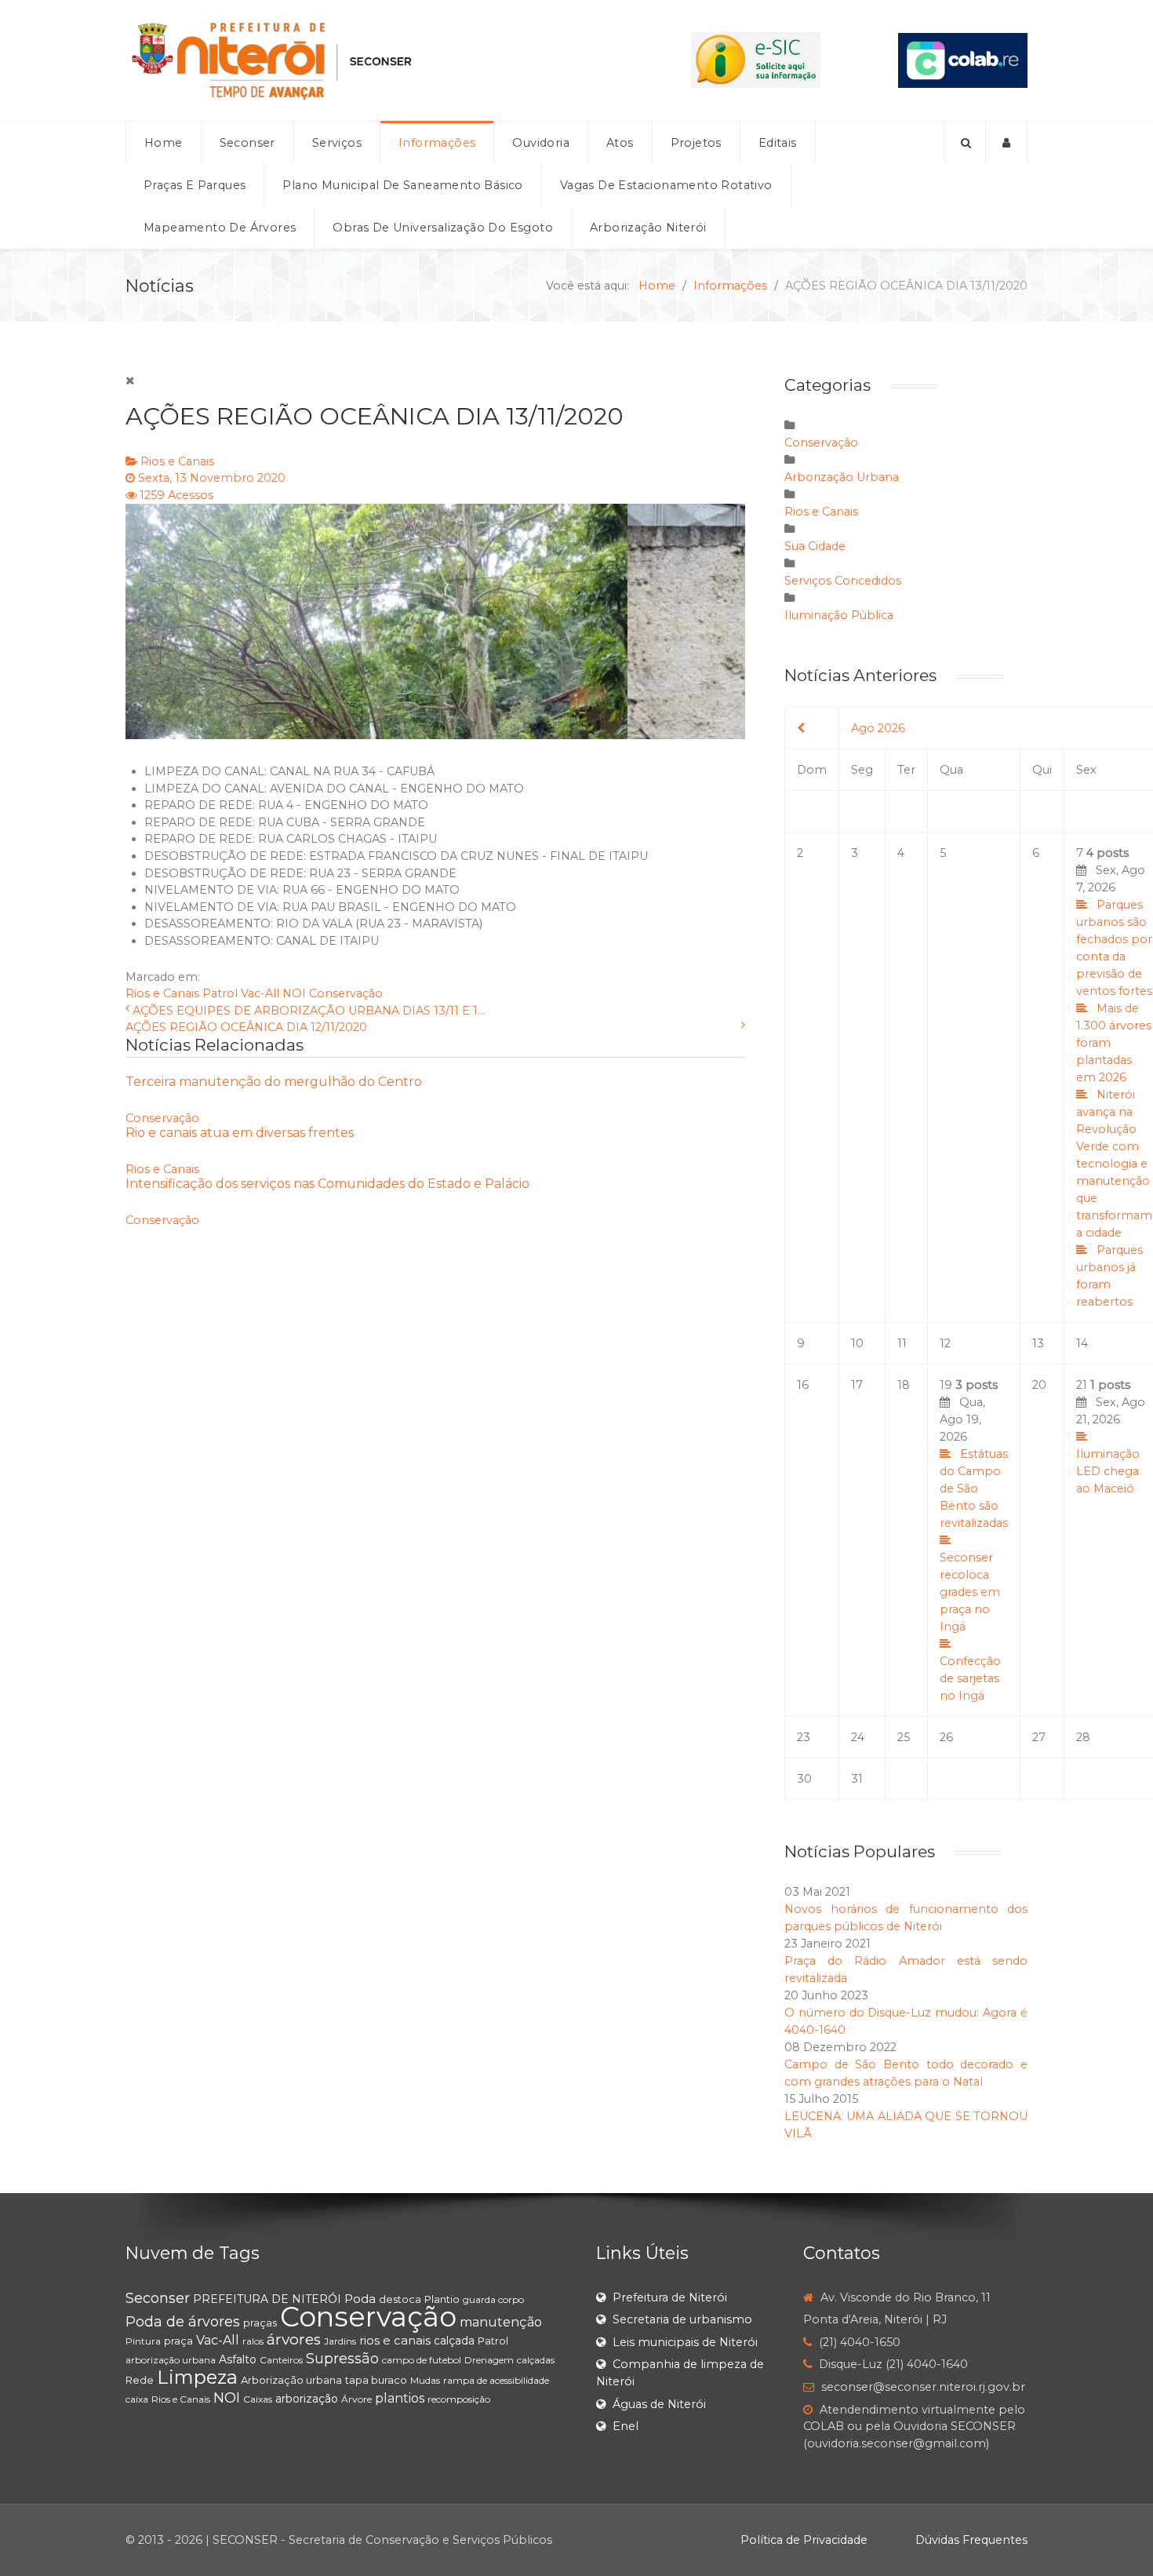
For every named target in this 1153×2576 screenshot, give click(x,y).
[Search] (965, 143)
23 (804, 1737)
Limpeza (197, 2377)
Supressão (342, 2359)
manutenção (501, 2322)
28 (1083, 1737)
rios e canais (395, 2340)
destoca (400, 2299)
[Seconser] (369, 60)
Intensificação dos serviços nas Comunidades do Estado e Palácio (327, 1184)
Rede (140, 2380)
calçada (454, 2341)
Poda (360, 2299)
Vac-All (260, 993)
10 (857, 1343)
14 (1082, 1343)
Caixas (258, 2399)
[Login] (1007, 143)
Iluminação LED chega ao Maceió (1108, 1471)
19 (974, 1540)
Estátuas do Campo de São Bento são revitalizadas (974, 1488)
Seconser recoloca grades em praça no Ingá (970, 1592)
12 (945, 1343)
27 (1039, 1737)
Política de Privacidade (804, 2540)
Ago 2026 (878, 728)
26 (946, 1737)
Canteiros (281, 2360)
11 (902, 1343)
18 (904, 1385)
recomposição (459, 2399)
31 (857, 1779)
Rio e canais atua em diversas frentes (240, 1133)
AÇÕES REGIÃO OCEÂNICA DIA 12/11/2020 (246, 1027)
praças (260, 2323)
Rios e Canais (177, 461)
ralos (253, 2341)
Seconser (158, 2298)
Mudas (425, 2380)
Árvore (356, 2399)
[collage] (435, 621)
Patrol (220, 993)
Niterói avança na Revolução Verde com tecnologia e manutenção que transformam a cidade (1114, 1164)
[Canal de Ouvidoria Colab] (963, 60)
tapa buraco (376, 2380)
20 (1039, 1385)
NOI (294, 993)
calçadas (536, 2360)
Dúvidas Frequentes (971, 2540)
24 (858, 1737)
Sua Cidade (815, 546)
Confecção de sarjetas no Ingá (970, 1678)
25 (904, 1737)
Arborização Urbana (842, 477)
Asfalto (238, 2359)
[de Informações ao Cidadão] (756, 60)
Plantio (442, 2299)
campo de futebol (422, 2360)
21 (1111, 1437)
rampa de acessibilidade (496, 2380)
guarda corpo (493, 2299)
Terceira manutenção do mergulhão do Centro (274, 1082)
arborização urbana (171, 2360)
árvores (294, 2339)
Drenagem (489, 2360)
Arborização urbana (291, 2380)
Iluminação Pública (839, 615)
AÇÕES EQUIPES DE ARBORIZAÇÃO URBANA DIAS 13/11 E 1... (309, 1011)
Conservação (346, 993)
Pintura (143, 2341)
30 (804, 1779)
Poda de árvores (183, 2322)
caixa (137, 2399)
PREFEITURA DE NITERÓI (267, 2299)
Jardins (340, 2341)
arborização (307, 2399)
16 (803, 1385)
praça (178, 2341)
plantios (400, 2398)
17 (857, 1385)
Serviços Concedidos (843, 581)
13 (1038, 1343)
